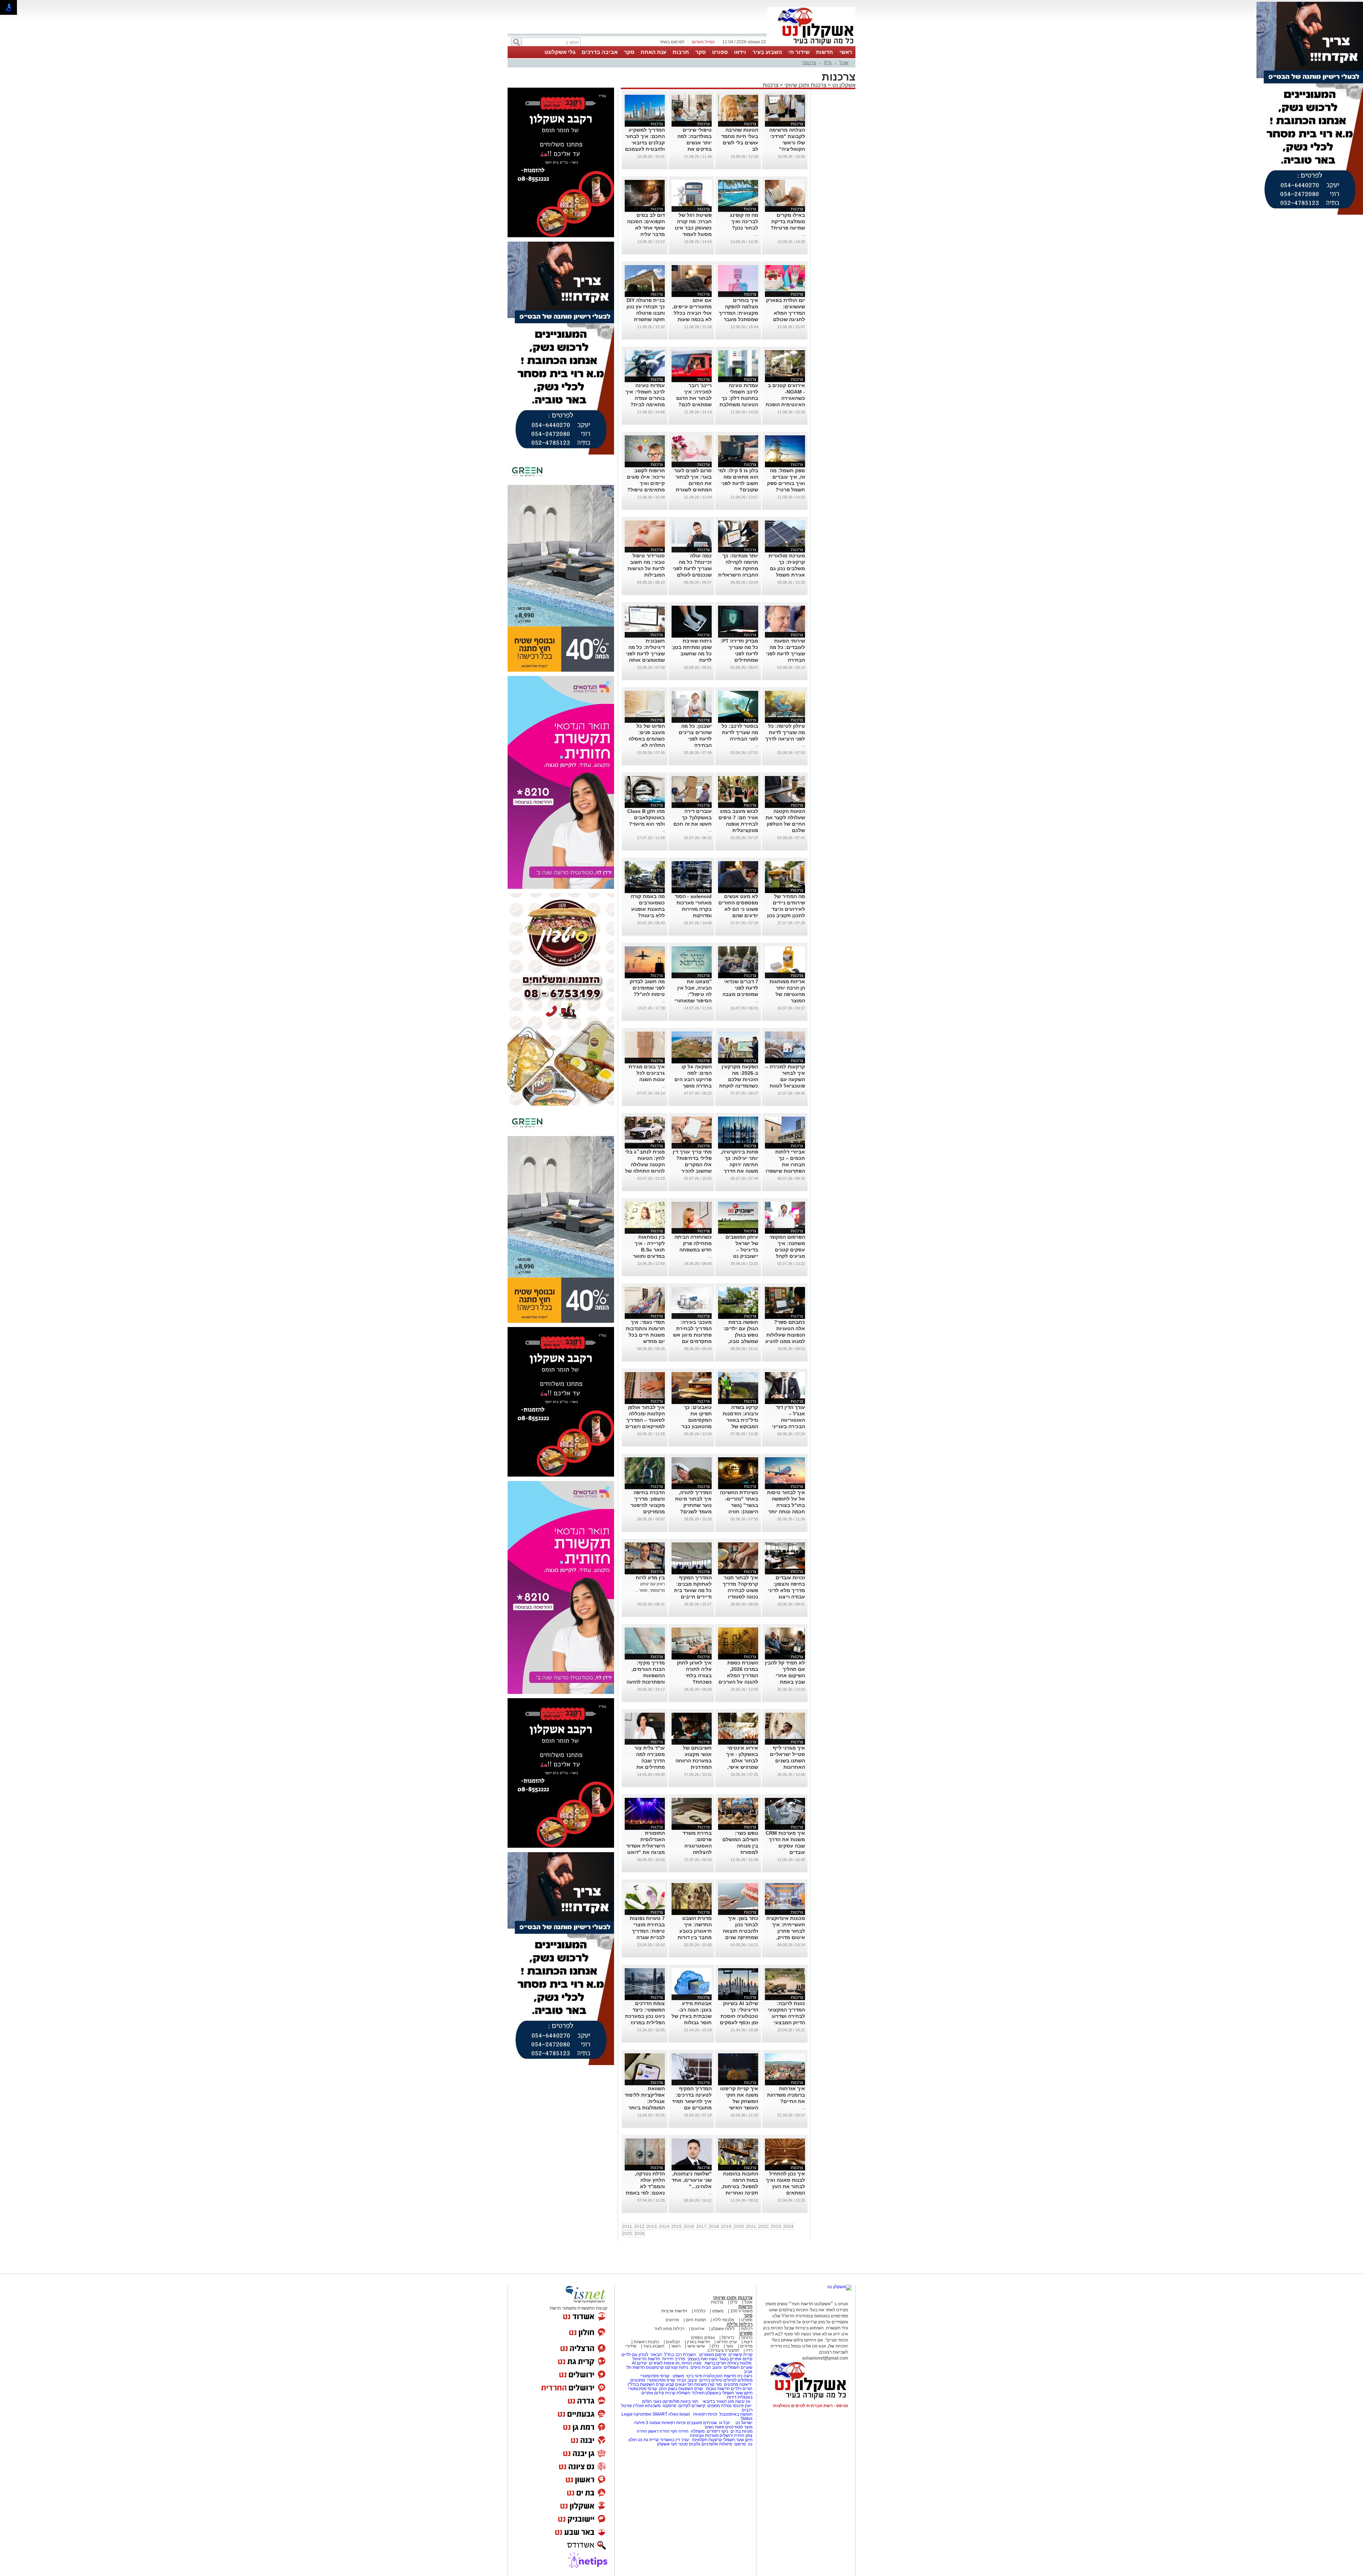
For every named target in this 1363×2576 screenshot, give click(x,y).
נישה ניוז (745, 2376)
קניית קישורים (740, 2355)
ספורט (720, 52)
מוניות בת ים (741, 2431)
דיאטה (745, 2384)
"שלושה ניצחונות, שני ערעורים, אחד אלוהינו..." (692, 2180)
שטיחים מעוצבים (702, 2423)
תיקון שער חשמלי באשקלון (729, 2393)
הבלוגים (673, 2342)
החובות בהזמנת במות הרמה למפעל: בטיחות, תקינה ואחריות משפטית (740, 2186)
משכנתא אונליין (647, 2406)
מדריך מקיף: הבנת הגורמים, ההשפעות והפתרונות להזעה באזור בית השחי (646, 1675)
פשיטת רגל (697, 2384)
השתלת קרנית (678, 2393)
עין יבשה (743, 2401)
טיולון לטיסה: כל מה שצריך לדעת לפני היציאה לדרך (785, 732)
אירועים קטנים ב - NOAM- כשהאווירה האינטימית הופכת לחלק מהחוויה (785, 398)
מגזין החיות (691, 2363)
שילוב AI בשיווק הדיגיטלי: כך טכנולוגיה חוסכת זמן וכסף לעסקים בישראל (739, 2016)
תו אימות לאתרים (664, 2363)
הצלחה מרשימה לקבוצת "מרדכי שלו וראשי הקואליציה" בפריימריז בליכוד (786, 143)
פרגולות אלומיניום (717, 2444)
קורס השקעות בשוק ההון (681, 2389)
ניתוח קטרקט (677, 2367)
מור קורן (715, 2384)
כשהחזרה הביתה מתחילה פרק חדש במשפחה (693, 1243)
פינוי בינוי (694, 2376)
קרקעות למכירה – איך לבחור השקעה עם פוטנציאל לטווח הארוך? (785, 1079)
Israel (685, 2414)
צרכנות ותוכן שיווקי (805, 85)
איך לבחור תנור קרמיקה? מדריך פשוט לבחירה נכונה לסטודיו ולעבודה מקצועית (739, 1590)
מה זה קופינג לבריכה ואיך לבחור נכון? (744, 221)
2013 (652, 2227)
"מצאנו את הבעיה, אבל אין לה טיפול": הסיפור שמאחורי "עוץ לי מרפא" (693, 994)
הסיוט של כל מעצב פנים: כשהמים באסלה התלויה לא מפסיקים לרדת (647, 739)
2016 (689, 2227)
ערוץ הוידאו (727, 2342)
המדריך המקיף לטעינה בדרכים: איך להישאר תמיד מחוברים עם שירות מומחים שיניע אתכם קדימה (692, 2108)
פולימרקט (671, 2401)
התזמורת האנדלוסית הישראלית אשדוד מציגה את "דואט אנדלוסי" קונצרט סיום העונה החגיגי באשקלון (645, 1852)
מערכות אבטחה (704, 2435)
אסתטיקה (642, 2414)
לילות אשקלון (723, 2329)
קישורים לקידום (692, 2406)
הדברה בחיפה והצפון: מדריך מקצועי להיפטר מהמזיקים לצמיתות (648, 1505)
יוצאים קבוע (676, 2384)
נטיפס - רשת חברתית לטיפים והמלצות (811, 2406)
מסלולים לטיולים (738, 2380)
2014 (664, 2227)
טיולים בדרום (710, 2380)
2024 (788, 2227)
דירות (732, 2397)
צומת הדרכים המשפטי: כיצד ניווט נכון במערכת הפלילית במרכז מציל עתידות (645, 2016)
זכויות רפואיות (705, 2414)
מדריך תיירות (674, 2359)
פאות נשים (715, 2427)
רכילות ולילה (740, 2324)
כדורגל (747, 2338)
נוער (730, 2346)
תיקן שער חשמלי (738, 2440)
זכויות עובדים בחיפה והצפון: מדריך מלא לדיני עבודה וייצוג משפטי (787, 1590)
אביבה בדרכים (600, 52)
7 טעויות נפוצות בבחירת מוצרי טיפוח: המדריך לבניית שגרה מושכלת (647, 1931)
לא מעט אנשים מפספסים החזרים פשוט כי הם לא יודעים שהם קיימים (738, 909)
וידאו (740, 52)
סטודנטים (734, 2427)
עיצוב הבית (712, 2367)
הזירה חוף (680, 2431)
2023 (776, 2227)
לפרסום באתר (672, 42)
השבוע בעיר (767, 52)
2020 (739, 2227)
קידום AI (639, 2363)
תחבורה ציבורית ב (723, 2350)
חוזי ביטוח (689, 2401)
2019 (726, 2227)
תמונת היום (696, 2320)
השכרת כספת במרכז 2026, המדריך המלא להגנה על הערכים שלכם (738, 1675)
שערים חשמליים (738, 2367)
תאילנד (698, 2393)
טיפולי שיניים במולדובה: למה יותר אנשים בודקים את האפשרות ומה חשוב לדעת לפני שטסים (693, 149)
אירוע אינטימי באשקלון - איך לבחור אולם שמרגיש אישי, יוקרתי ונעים (742, 1761)
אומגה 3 (653, 2423)
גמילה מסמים (719, 2406)
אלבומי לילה (724, 2320)
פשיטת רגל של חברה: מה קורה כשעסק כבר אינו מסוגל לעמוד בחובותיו (693, 228)
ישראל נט (743, 2423)
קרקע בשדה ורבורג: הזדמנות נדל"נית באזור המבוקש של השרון (740, 1420)
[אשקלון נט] (839, 2287)
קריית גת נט (648, 2440)
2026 (640, 2234)
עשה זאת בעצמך (702, 2359)
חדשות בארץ (698, 2342)
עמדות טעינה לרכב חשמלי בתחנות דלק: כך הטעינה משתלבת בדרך (739, 398)
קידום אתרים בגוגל (735, 2359)
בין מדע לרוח (650, 1578)
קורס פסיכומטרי (661, 2380)
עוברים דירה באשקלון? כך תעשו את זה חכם (693, 818)
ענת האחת (653, 52)
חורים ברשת (715, 2363)
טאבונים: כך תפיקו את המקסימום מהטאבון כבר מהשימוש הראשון (692, 1420)
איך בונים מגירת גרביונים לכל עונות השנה (647, 1073)
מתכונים (638, 2380)
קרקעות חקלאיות (707, 2440)
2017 (701, 2227)
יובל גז (725, 2423)
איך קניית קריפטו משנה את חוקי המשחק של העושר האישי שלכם (739, 2101)
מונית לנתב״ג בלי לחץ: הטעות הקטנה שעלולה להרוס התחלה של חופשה (645, 1165)
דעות (748, 2342)
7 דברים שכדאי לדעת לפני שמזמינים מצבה (740, 988)
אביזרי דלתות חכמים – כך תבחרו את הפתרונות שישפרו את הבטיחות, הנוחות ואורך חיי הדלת (785, 1171)
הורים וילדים (742, 2389)
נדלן (828, 63)
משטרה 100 (741, 2311)
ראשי (846, 52)
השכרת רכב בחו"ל (680, 2355)
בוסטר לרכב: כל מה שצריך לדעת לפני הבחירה (740, 732)
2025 (627, 2234)
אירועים (672, 2320)
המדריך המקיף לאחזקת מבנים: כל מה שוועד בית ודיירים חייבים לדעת (693, 1590)
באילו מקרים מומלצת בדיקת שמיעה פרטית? (788, 221)
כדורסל (728, 2338)
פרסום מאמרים (713, 2355)
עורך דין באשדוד (674, 2440)
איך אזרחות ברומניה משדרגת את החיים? (786, 2095)
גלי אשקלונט (560, 52)
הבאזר (656, 2355)
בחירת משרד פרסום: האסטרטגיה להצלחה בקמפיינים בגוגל (693, 1846)
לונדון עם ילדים (635, 2355)
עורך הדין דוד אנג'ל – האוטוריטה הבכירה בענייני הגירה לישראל (789, 1420)
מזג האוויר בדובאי (718, 2401)
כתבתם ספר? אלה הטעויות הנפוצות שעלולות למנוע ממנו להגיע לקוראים (785, 1335)
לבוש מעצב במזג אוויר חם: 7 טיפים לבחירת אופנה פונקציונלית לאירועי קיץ (738, 824)
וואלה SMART (665, 2414)
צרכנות (809, 63)
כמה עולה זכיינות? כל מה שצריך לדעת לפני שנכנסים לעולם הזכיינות (692, 568)
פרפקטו (669, 2406)
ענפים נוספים (703, 2338)
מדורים (746, 2346)
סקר (700, 52)
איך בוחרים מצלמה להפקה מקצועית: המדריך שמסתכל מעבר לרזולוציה (738, 313)
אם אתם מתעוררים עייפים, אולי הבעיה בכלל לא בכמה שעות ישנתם (692, 313)
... (803, 234)
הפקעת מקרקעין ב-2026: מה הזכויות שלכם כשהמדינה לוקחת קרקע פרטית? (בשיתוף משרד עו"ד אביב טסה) (739, 1086)
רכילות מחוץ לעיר (669, 2329)
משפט (718, 2311)
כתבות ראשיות (646, 2342)
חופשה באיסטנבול (736, 2414)
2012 (639, 2227)
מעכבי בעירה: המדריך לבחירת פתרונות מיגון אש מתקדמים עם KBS (692, 1335)
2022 (763, 2227)
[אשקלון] (811, 45)
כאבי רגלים (651, 2401)
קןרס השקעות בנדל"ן (646, 2384)
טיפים (696, 2367)
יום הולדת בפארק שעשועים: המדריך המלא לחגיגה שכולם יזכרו (785, 313)
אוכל (844, 63)
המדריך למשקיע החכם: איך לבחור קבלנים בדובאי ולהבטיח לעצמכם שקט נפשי (645, 143)
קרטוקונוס (655, 2367)
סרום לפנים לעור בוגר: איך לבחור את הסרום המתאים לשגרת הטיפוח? (693, 483)
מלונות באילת (739, 2363)
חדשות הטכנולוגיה (720, 2376)
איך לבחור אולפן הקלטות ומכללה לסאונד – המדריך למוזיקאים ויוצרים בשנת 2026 (645, 1420)
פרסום (740, 2444)
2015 (677, 2227)
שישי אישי (696, 2346)
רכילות (747, 2329)
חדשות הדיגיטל (646, 2359)
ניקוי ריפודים (718, 2431)
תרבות (681, 52)
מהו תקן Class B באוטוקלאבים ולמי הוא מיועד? (646, 818)
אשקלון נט (843, 85)
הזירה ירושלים (732, 2435)
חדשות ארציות (674, 2311)
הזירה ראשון (659, 2431)
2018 (714, 2227)
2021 (751, 2227)
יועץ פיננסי (742, 2406)
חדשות (825, 52)
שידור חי (799, 52)
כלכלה (700, 2311)
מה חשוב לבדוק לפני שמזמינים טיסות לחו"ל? (647, 988)
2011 (627, 2227)
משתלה (698, 2431)
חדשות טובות (718, 2389)
